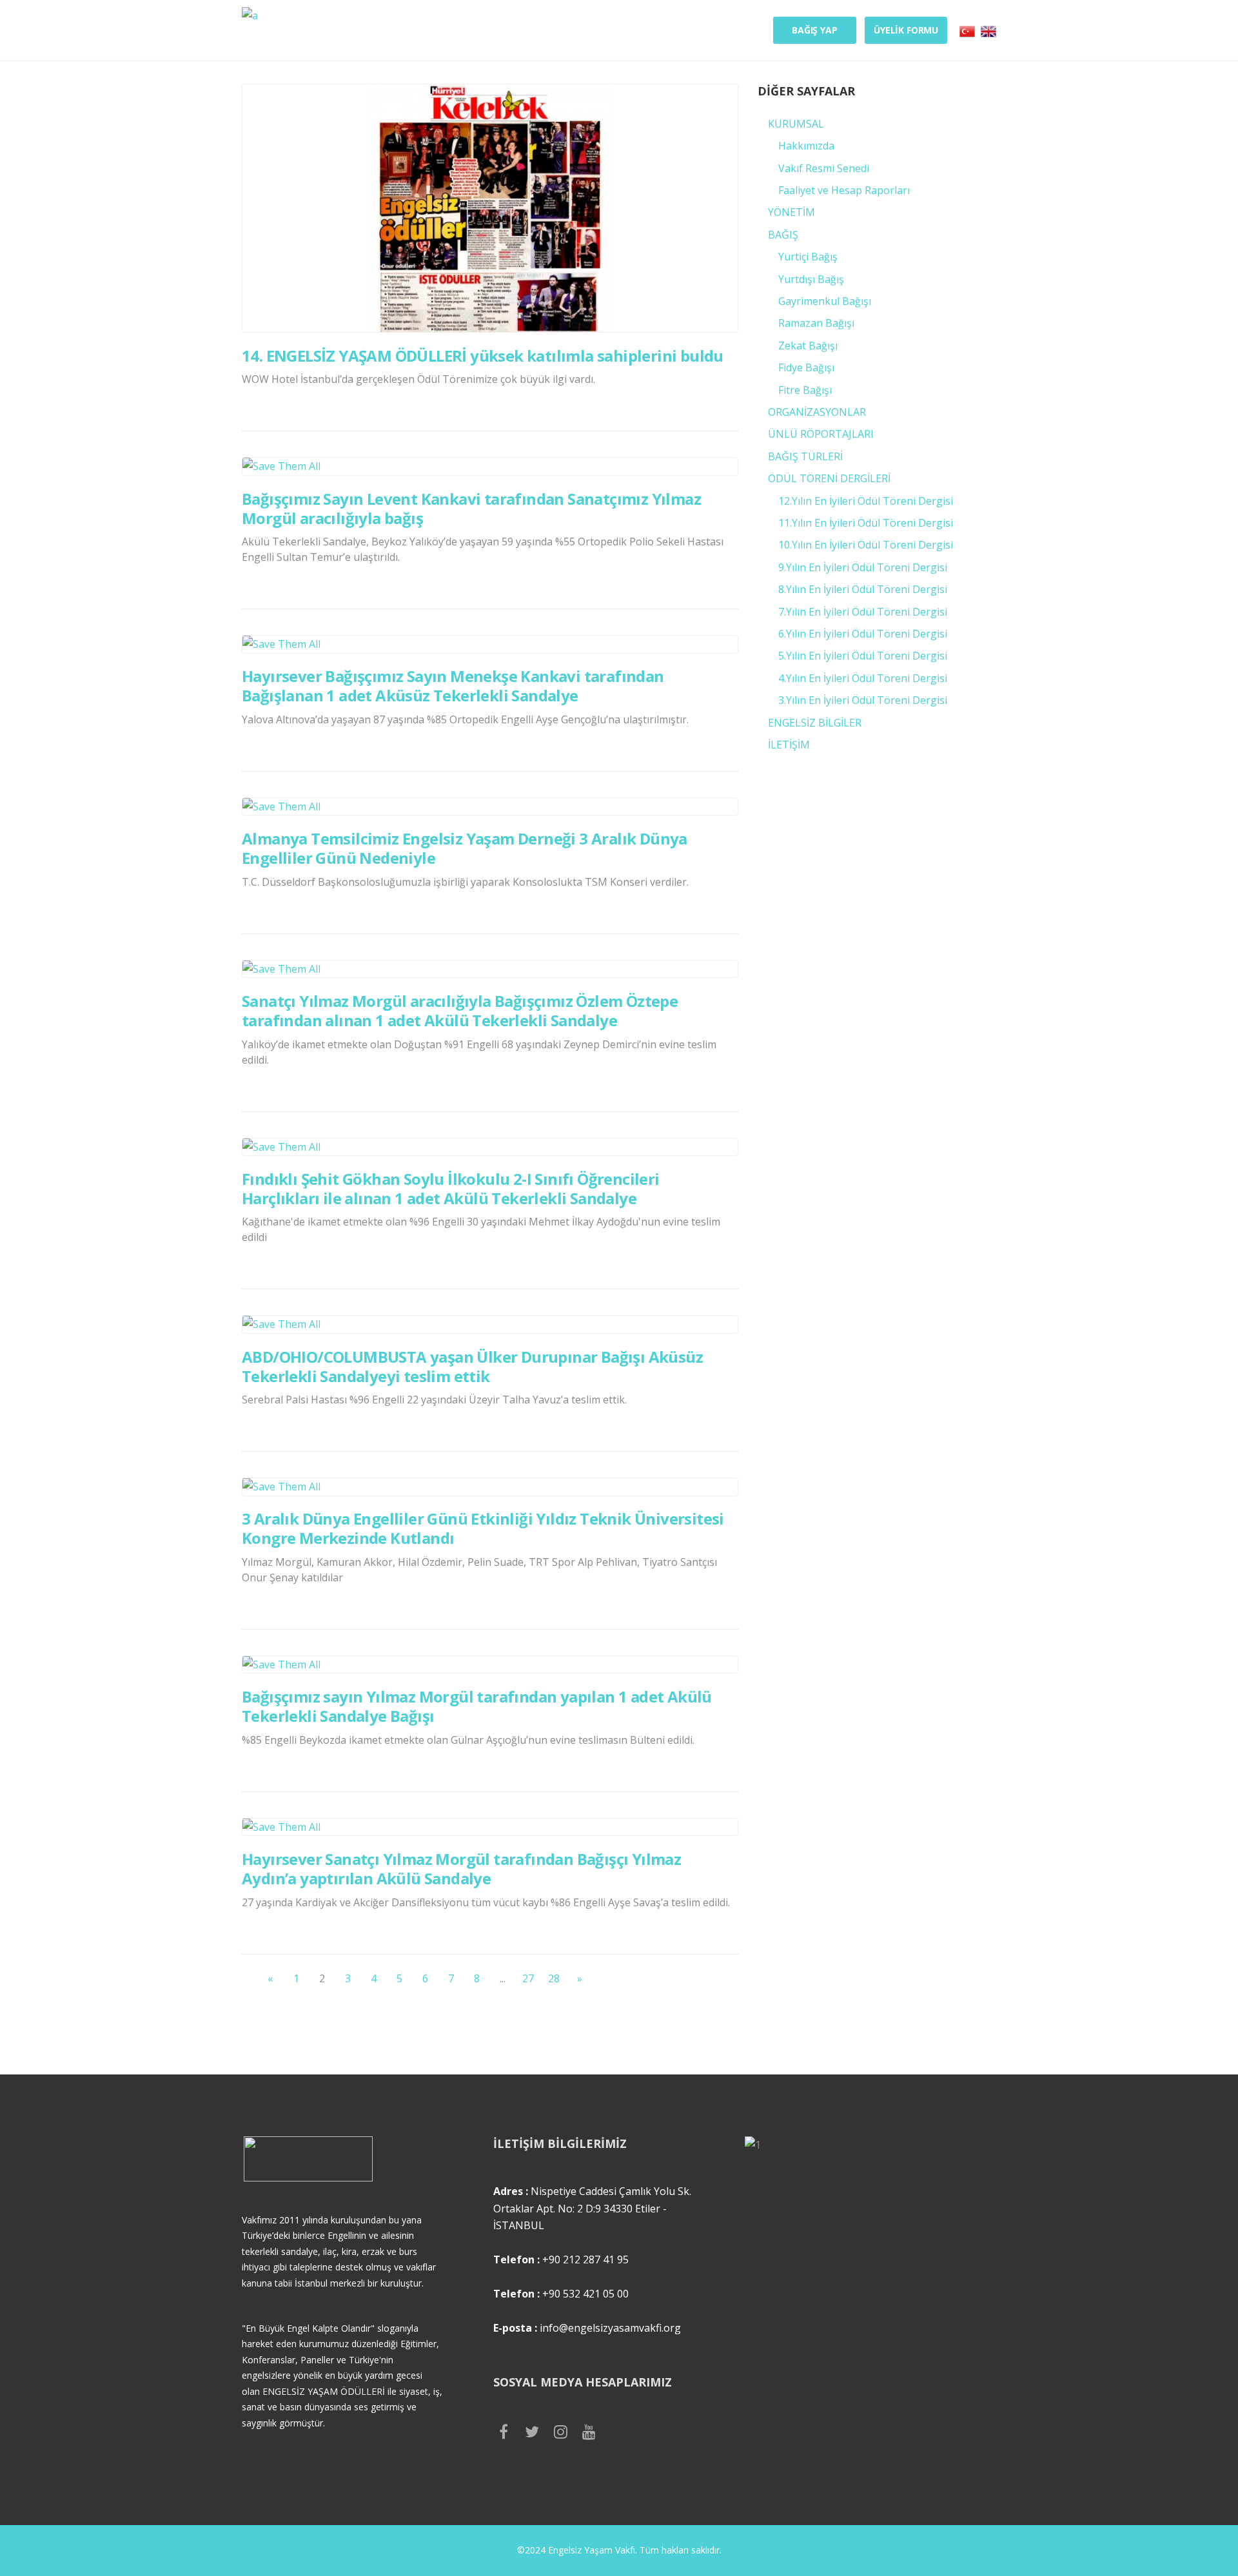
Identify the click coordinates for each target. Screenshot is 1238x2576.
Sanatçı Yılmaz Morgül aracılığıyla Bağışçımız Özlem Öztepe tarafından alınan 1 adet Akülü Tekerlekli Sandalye (460, 1010)
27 (528, 1978)
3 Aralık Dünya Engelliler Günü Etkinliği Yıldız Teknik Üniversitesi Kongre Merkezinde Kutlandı (483, 1528)
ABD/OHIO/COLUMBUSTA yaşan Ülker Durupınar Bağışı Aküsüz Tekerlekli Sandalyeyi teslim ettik (472, 1366)
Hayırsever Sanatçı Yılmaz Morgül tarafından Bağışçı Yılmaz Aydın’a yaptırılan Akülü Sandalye (461, 1869)
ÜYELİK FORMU (906, 30)
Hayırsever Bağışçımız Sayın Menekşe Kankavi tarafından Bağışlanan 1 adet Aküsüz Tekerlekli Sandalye (453, 686)
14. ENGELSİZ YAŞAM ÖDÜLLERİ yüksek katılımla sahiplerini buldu (483, 356)
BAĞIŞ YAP (815, 30)
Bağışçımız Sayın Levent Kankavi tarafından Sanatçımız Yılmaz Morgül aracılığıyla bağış (471, 508)
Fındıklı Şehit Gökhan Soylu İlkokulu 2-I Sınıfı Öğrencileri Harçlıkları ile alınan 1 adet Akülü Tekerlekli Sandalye (451, 1188)
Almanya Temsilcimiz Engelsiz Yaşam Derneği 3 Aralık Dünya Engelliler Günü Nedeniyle (465, 848)
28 (554, 1978)
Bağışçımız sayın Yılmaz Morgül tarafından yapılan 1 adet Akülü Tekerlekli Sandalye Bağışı (477, 1706)
